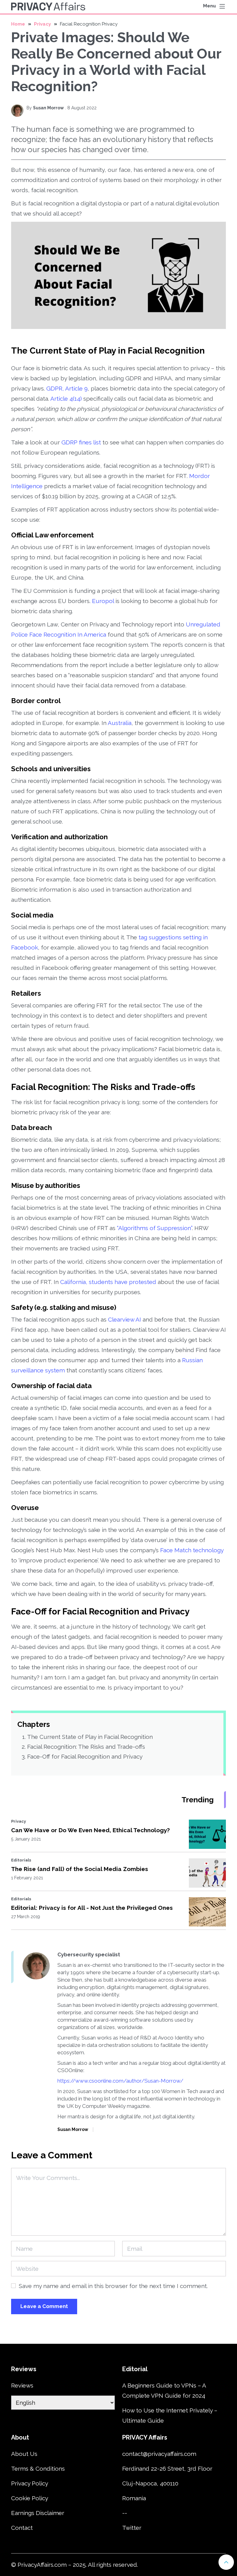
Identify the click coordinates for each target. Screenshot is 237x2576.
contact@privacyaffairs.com (159, 2454)
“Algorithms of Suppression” (154, 1228)
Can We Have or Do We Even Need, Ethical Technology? (90, 1830)
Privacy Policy (30, 2483)
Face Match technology (192, 1550)
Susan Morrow (48, 108)
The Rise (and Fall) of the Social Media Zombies (80, 1869)
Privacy (42, 24)
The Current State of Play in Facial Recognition (90, 1737)
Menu (210, 6)
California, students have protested (108, 1282)
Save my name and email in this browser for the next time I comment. (113, 2286)
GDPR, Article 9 (67, 388)
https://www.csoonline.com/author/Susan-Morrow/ (120, 2081)
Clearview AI (125, 1319)
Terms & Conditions (38, 2469)
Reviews (22, 2385)
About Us (24, 2454)
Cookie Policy (30, 2498)
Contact (22, 2528)
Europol (103, 601)
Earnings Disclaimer (38, 2513)
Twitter (132, 2528)
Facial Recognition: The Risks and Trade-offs (86, 1747)
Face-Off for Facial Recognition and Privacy (85, 1756)
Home (18, 24)
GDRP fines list (81, 442)
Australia (120, 723)
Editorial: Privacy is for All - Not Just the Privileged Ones (92, 1908)
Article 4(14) (66, 399)
